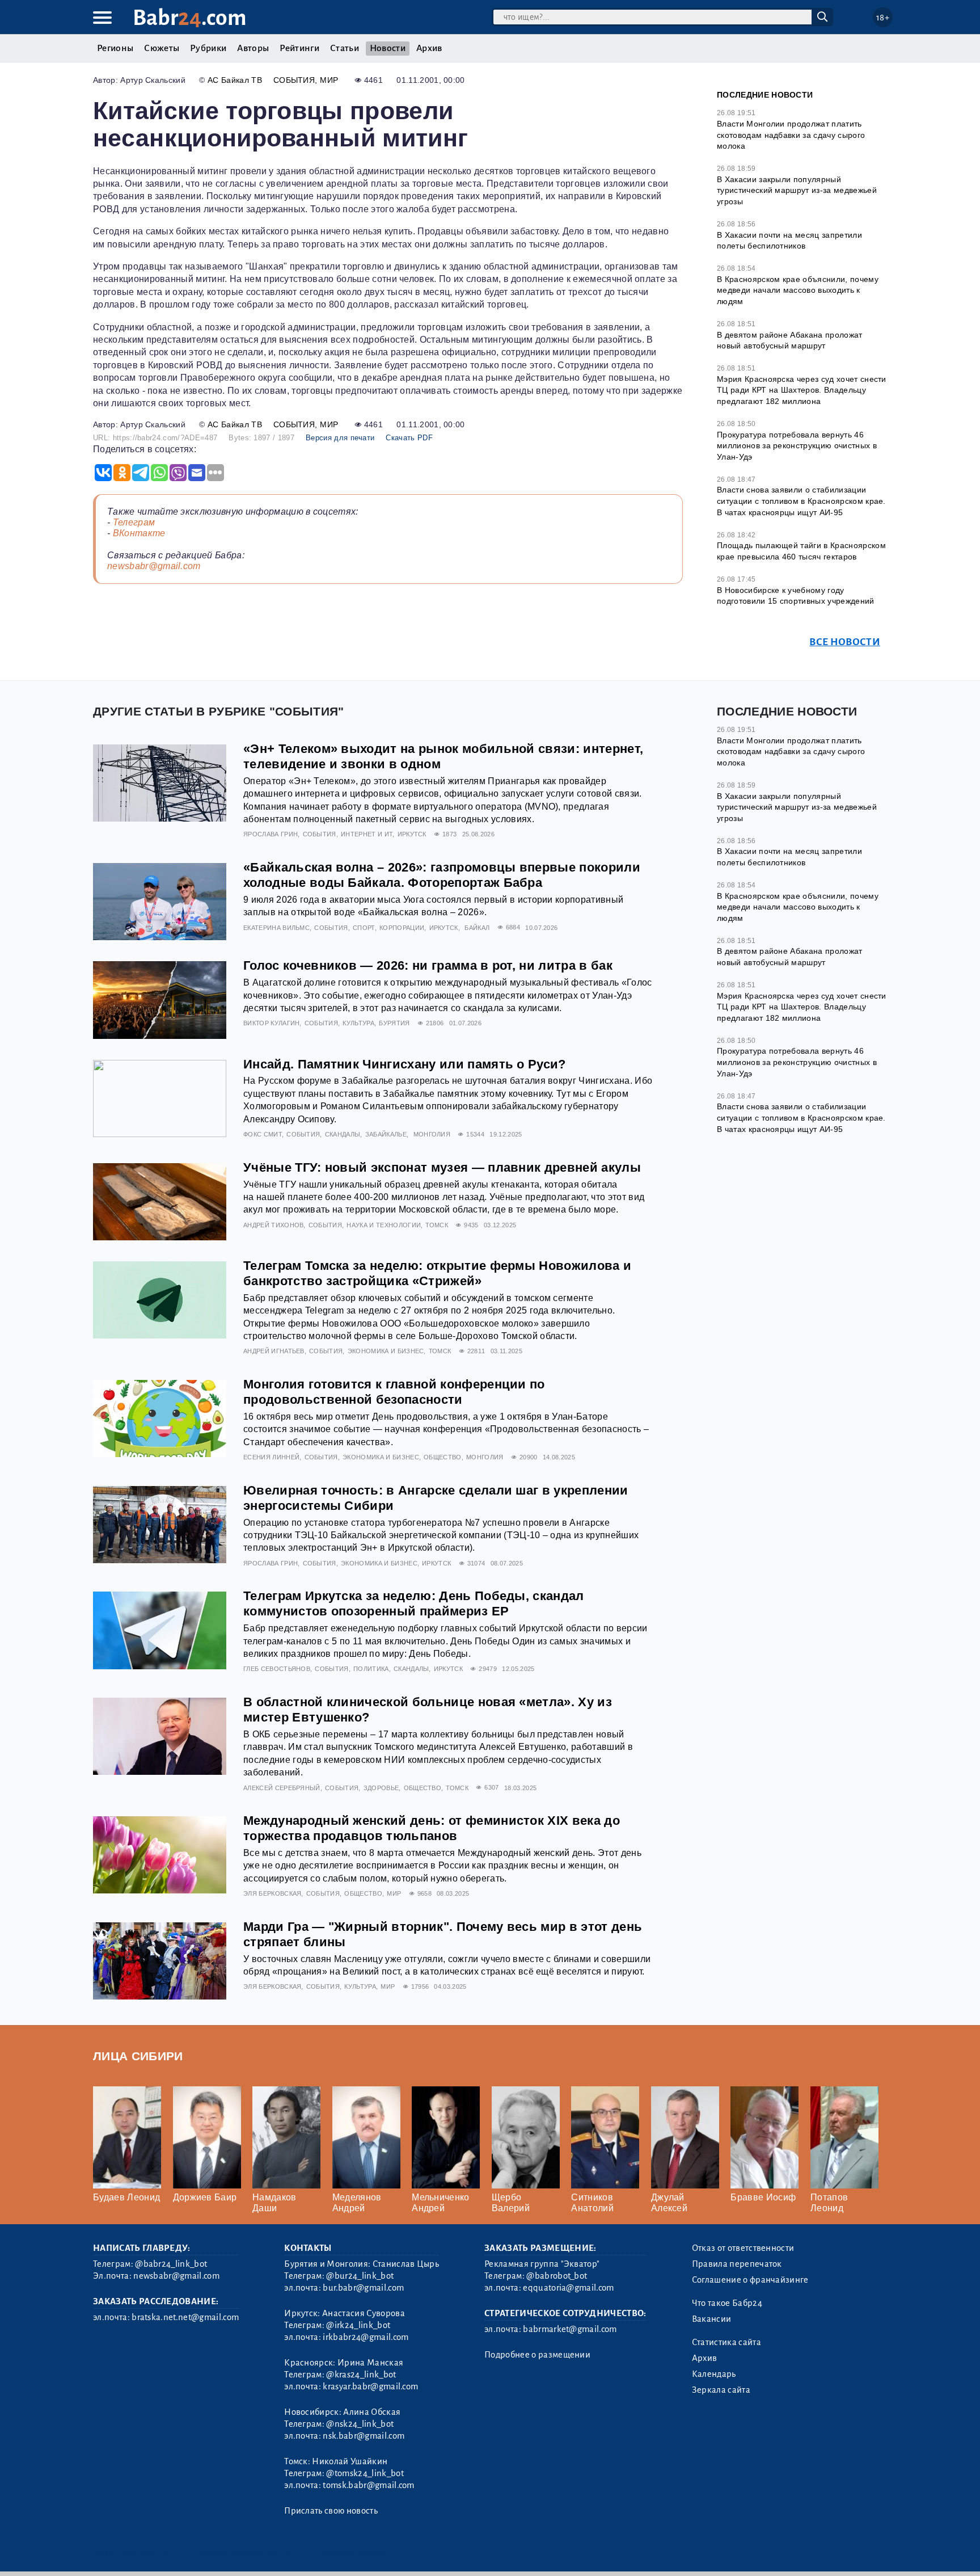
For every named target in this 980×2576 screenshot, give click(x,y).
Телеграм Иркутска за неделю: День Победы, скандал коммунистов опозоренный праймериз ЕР (414, 1603)
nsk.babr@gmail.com (364, 2436)
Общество (443, 1457)
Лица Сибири (138, 2056)
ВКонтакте (139, 533)
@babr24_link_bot (171, 2264)
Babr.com (190, 18)
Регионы (115, 48)
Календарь (714, 2374)
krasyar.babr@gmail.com (370, 2386)
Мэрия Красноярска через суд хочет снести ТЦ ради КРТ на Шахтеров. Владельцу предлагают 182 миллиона (802, 390)
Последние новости (765, 95)
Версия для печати (340, 438)
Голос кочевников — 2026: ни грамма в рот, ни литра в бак (428, 965)
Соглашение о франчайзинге (750, 2280)
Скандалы (343, 1134)
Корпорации (402, 928)
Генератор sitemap (351, 2553)
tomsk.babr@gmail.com (368, 2485)
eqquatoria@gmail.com (568, 2288)
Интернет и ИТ (367, 834)
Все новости (845, 642)
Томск (437, 1225)
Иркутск (412, 834)
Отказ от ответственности (743, 2248)
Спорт (364, 928)
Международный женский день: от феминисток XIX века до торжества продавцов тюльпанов (432, 1828)
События (294, 80)
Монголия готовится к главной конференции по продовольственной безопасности (394, 1392)
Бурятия (394, 1023)
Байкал (477, 928)
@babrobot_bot (557, 2276)
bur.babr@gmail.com (363, 2288)
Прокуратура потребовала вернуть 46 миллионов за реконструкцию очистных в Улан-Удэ (797, 446)
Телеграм (134, 522)
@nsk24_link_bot (360, 2424)
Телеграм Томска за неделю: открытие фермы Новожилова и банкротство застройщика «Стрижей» (437, 1273)
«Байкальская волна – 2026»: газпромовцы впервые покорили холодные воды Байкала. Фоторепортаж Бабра (442, 875)
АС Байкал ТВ (235, 80)
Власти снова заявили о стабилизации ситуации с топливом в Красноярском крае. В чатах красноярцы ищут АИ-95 (801, 501)
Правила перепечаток (737, 2264)
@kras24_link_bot (361, 2375)
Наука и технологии (384, 1225)
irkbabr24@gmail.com (366, 2337)
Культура (358, 1023)
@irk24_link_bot (358, 2325)
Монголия (432, 1134)
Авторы (253, 48)
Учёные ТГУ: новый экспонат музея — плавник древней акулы (442, 1167)
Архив (429, 48)
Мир (329, 80)
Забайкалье (386, 1134)
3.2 (162, 2553)
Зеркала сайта (721, 2390)
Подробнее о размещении (537, 2355)
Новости (388, 48)
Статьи (345, 48)
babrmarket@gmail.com (570, 2329)
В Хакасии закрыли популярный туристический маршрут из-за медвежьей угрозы (797, 190)
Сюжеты (162, 48)
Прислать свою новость (331, 2511)
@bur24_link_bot (360, 2276)
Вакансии (712, 2319)
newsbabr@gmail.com (154, 566)
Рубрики (208, 48)
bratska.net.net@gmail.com (185, 2317)
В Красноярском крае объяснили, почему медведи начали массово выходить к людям (798, 290)
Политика (371, 1669)
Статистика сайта (726, 2342)
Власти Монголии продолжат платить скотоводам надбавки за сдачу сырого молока (791, 135)
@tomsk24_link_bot (365, 2473)
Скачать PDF (409, 438)
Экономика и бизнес (386, 1351)
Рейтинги (299, 48)
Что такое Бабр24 (727, 2303)
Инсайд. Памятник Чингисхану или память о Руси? (405, 1064)
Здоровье (381, 1788)
